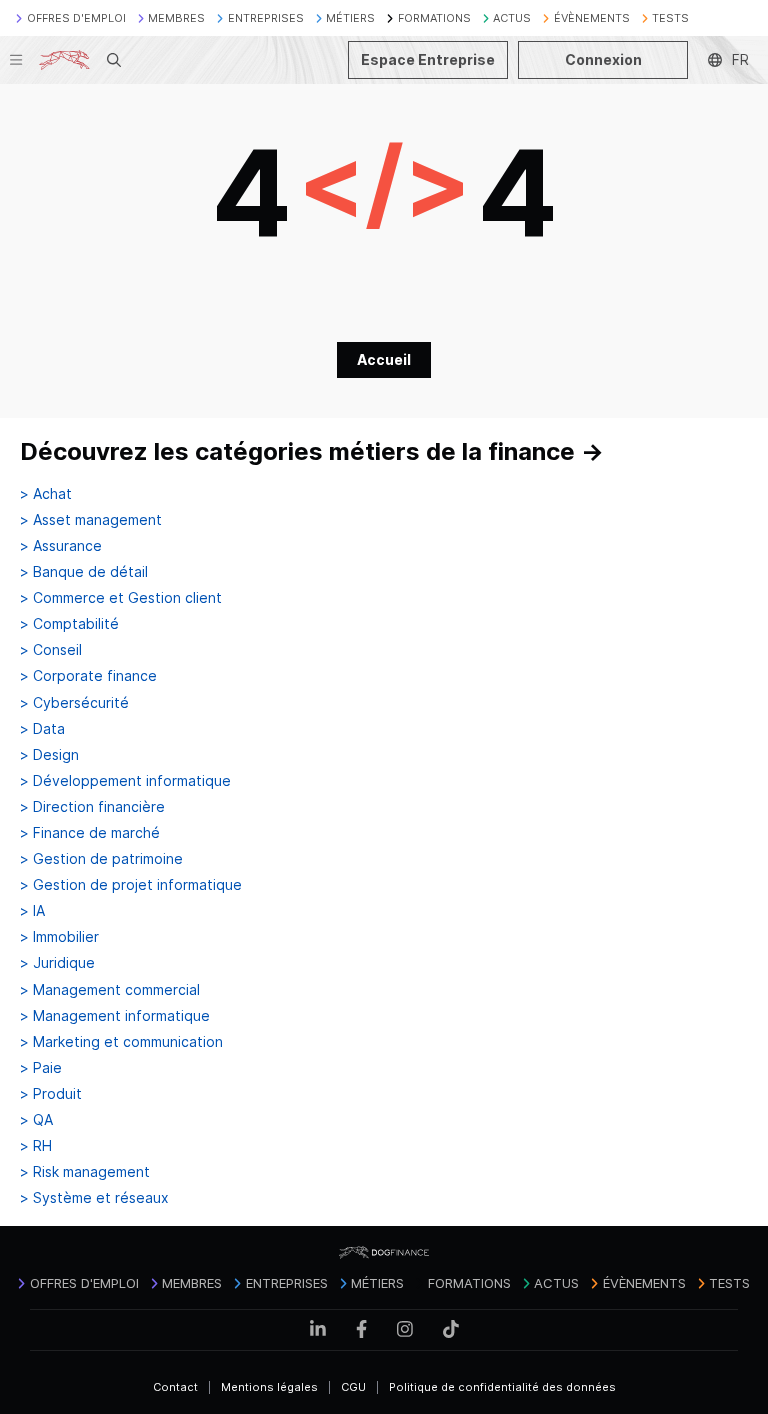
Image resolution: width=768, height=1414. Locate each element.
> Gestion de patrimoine (101, 859)
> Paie (41, 1068)
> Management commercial (110, 990)
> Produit (51, 1094)
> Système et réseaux (94, 1198)
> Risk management (85, 1172)
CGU (353, 1387)
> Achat (46, 494)
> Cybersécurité (74, 703)
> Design (49, 755)
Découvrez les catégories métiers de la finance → (312, 451)
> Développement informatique (125, 781)
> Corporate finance (88, 676)
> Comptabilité (69, 624)
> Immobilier (59, 937)
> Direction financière (92, 807)
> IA (32, 911)
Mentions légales (269, 1387)
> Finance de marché (90, 833)
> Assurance (61, 546)
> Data (42, 729)
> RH (36, 1146)
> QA (36, 1120)
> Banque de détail (84, 572)
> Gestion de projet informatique (131, 885)
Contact (175, 1387)
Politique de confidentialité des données (502, 1387)
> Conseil (51, 650)
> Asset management (91, 520)
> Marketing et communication (121, 1042)
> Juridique (57, 963)
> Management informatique (115, 1016)
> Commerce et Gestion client (121, 598)
